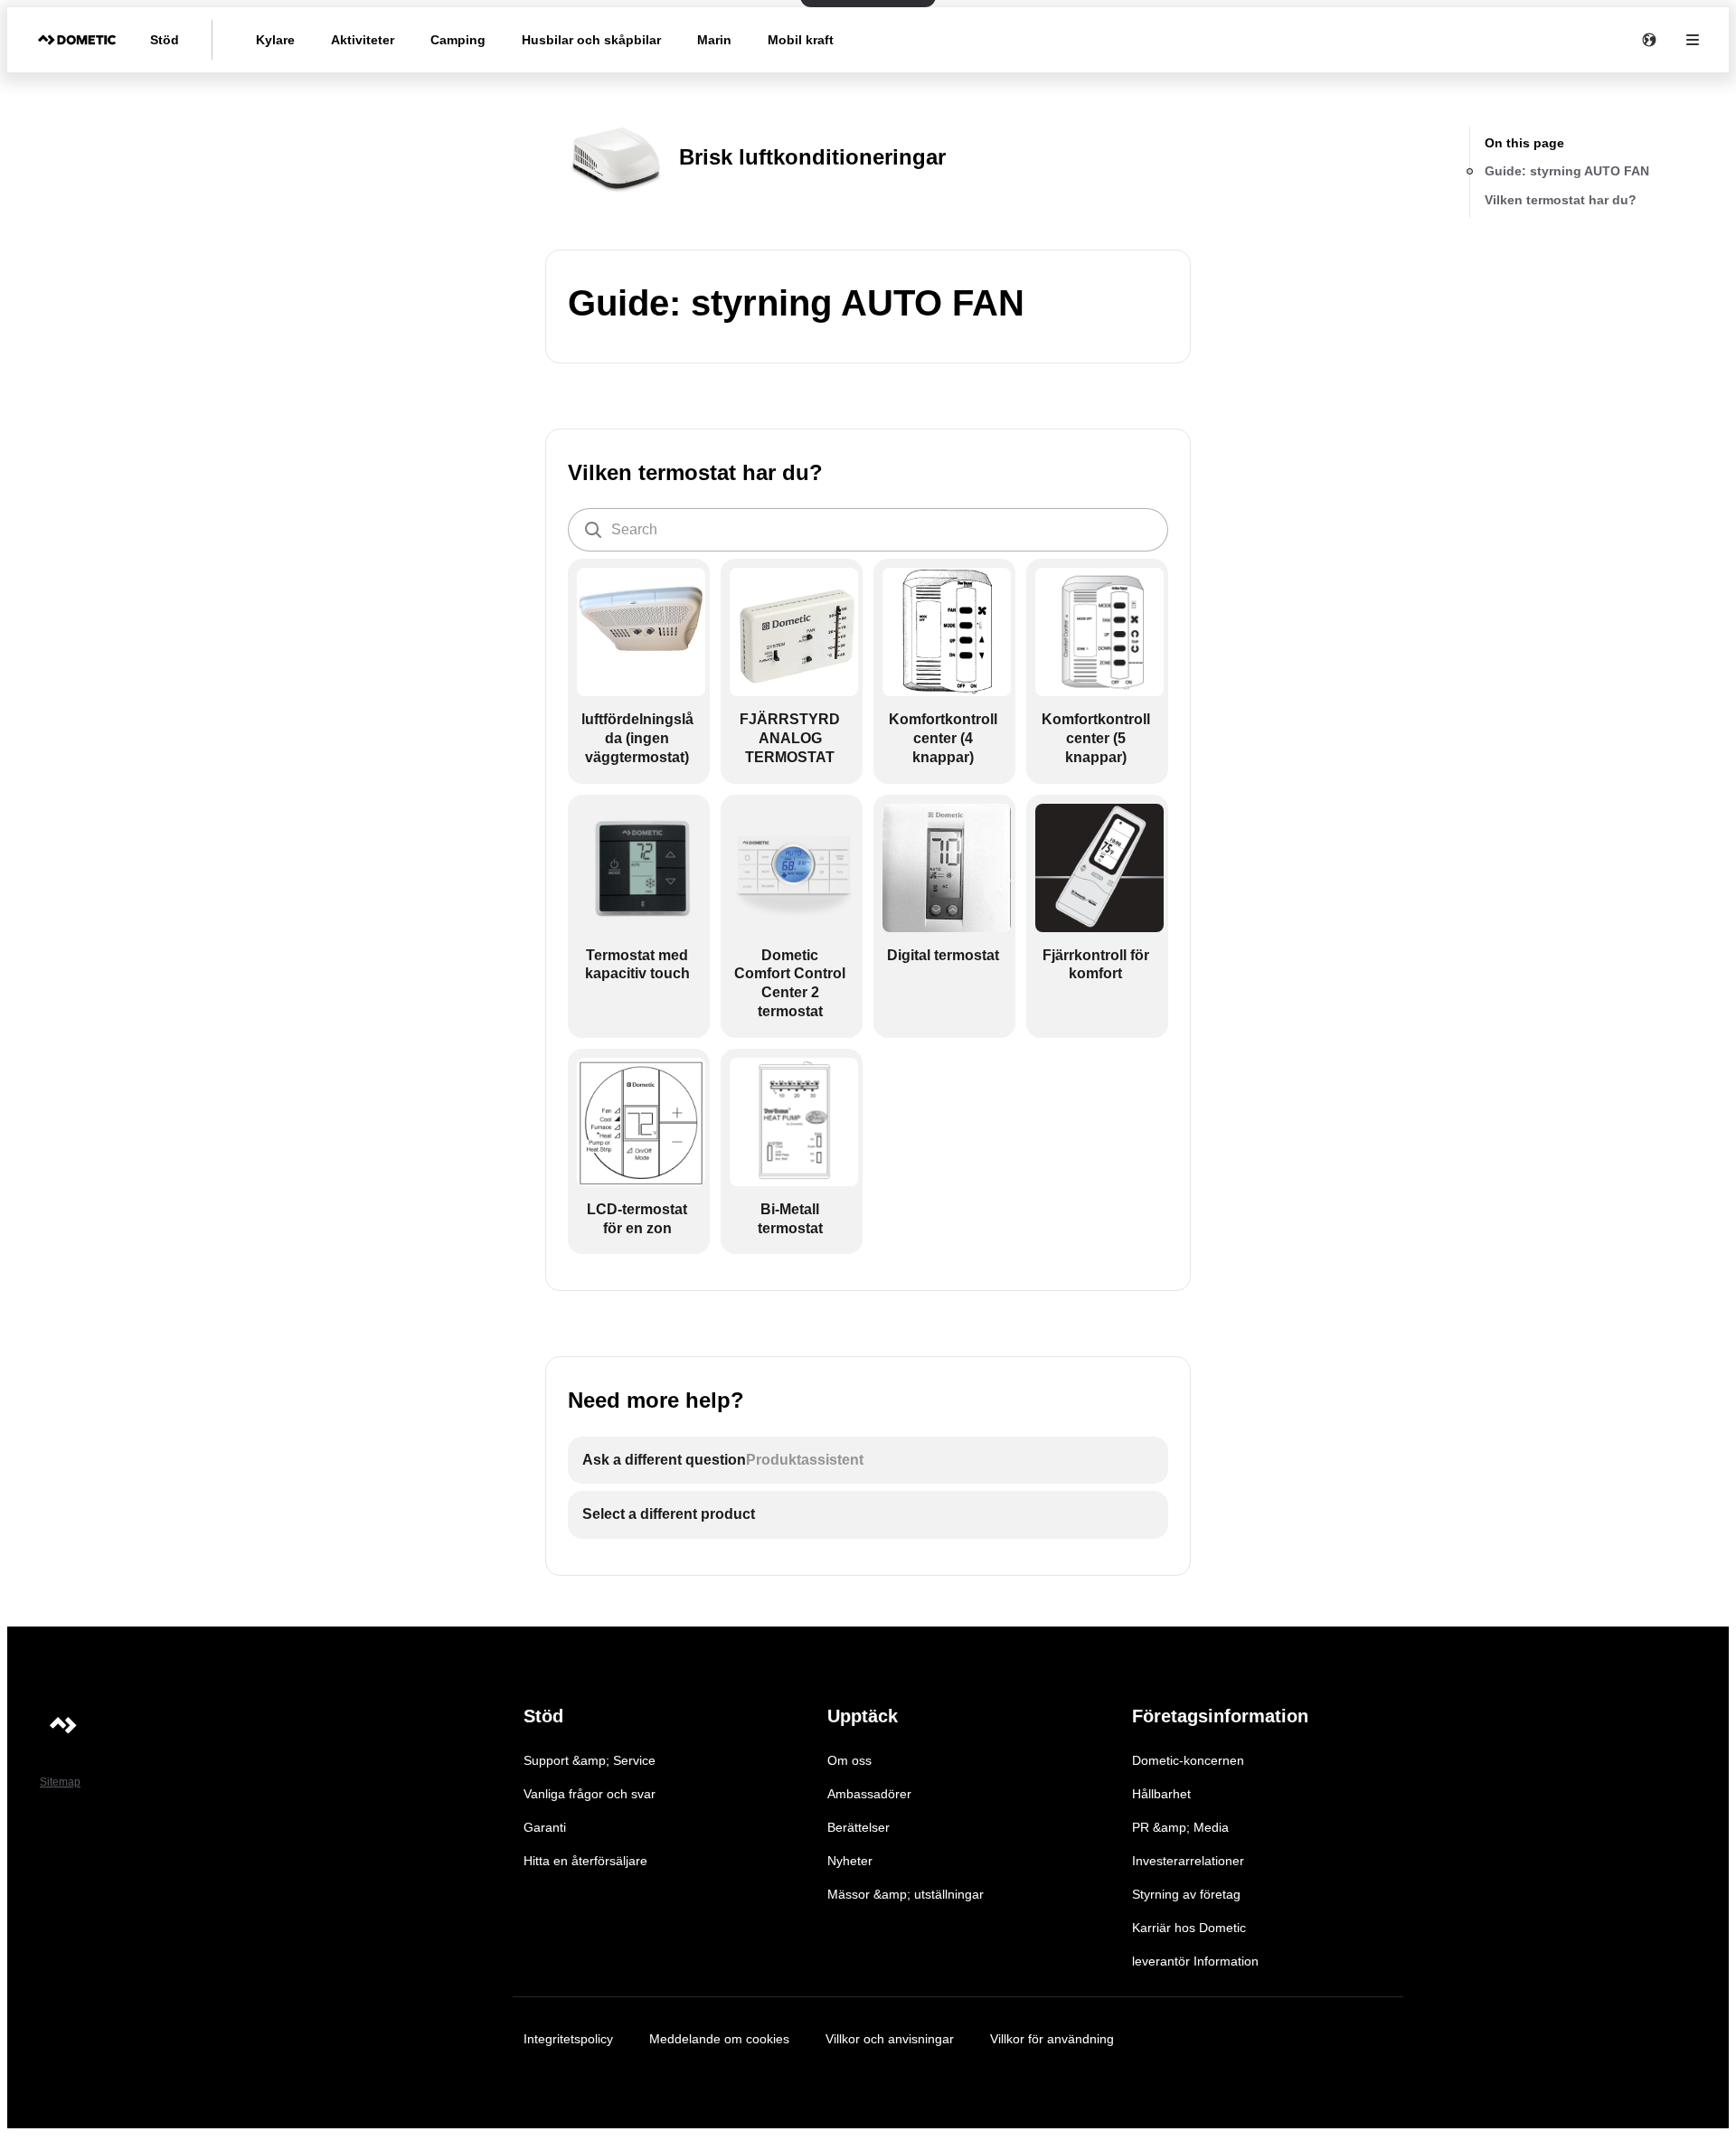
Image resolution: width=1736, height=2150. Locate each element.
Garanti (545, 1827)
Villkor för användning (1052, 2039)
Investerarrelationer (1188, 1861)
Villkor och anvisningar (890, 2039)
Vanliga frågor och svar (590, 1794)
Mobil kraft (801, 40)
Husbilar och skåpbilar (591, 40)
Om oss (849, 1760)
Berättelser (859, 1827)
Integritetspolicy (568, 2039)
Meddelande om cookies (719, 2039)
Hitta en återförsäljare (585, 1861)
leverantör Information (1195, 1961)
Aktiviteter (363, 40)
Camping (458, 40)
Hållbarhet (1161, 1794)
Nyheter (850, 1861)
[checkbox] (639, 671)
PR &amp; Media (1180, 1827)
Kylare (275, 40)
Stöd (165, 40)
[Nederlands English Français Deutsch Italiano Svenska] (1649, 40)
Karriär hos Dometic (1189, 1928)
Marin (714, 40)
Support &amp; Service (590, 1760)
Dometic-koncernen (1188, 1760)
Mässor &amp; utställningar (906, 1894)
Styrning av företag (1186, 1894)
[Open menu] (1693, 40)
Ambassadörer (869, 1794)
